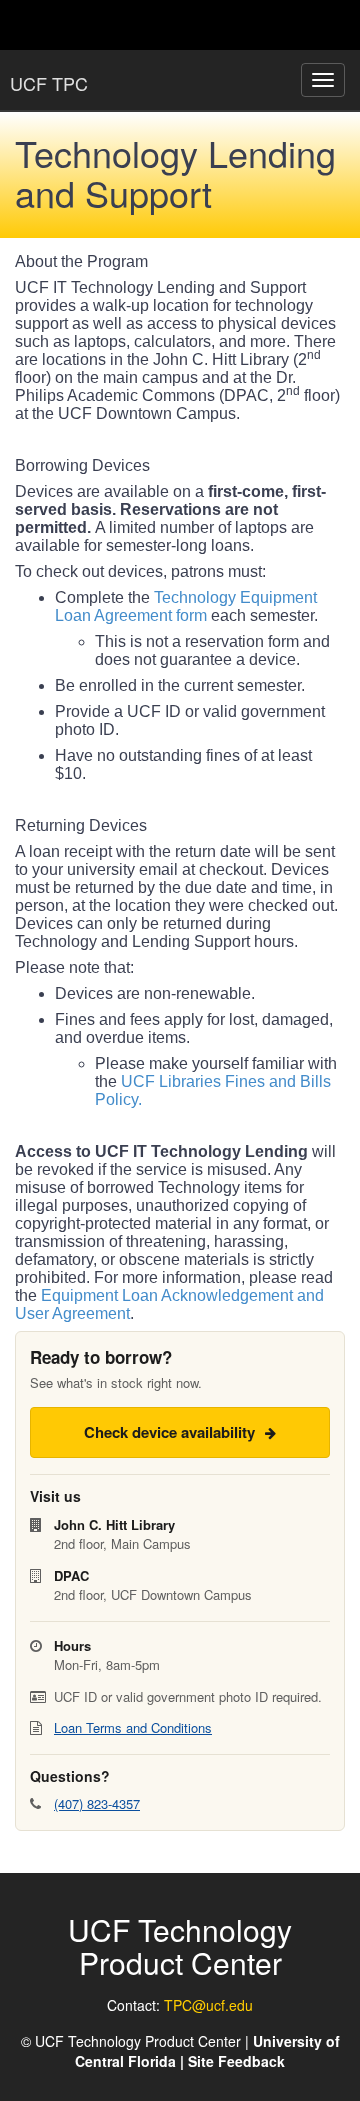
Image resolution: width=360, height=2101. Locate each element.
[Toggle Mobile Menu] (340, 23)
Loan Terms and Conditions (133, 1727)
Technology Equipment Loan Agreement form (186, 606)
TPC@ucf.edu (208, 2005)
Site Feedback (236, 2061)
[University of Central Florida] (152, 24)
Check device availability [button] (171, 1432)
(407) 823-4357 (97, 1803)
